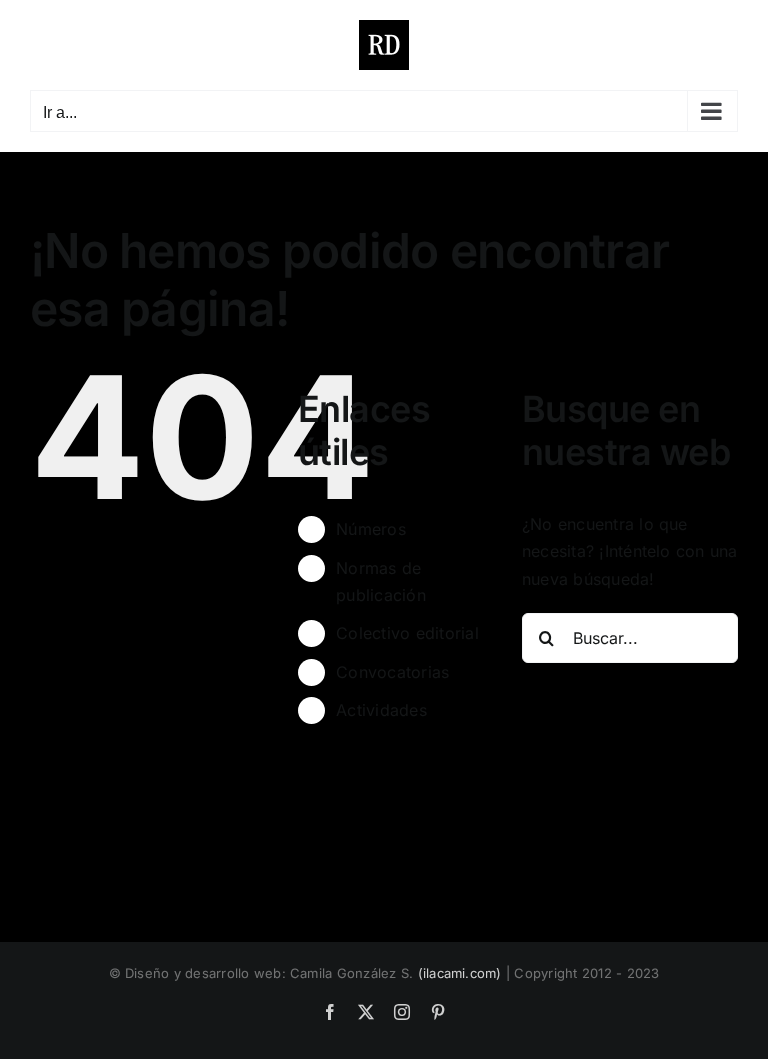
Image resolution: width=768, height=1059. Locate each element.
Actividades (381, 710)
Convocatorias (392, 672)
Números (371, 529)
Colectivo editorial (407, 633)
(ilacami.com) (460, 973)
